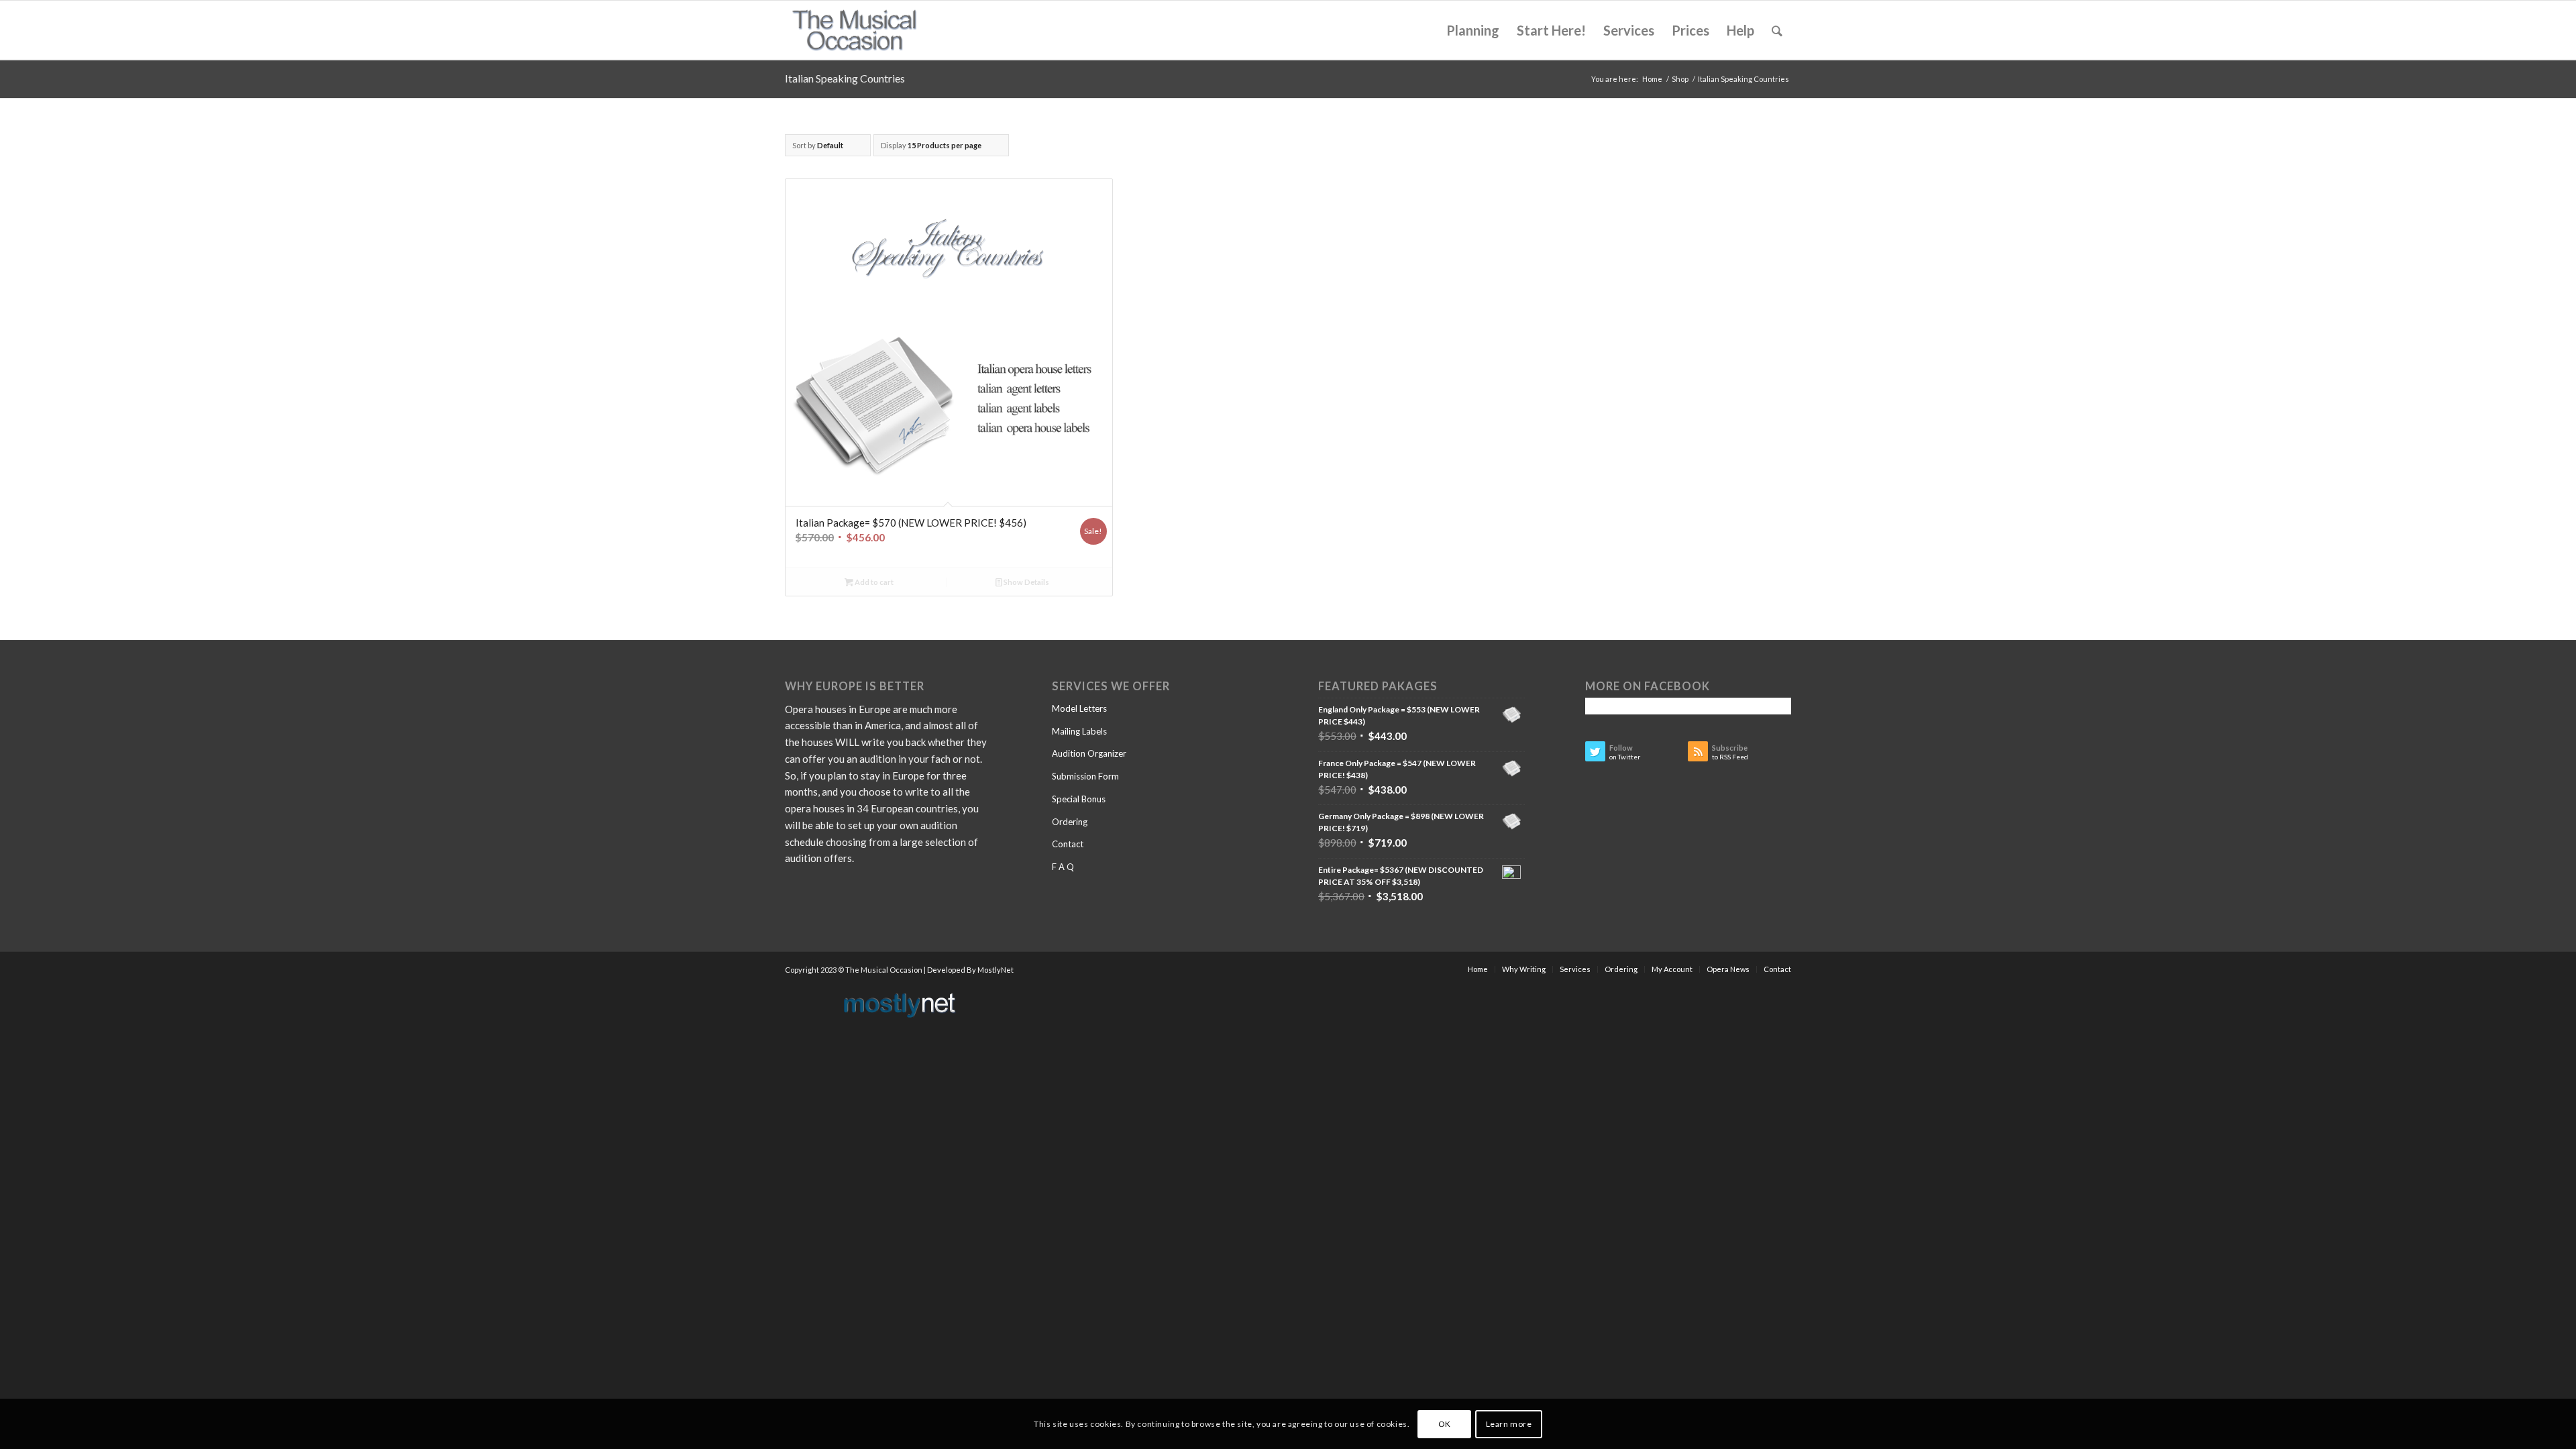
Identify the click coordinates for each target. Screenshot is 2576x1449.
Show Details (1026, 582)
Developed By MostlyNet (970, 970)
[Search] (1777, 30)
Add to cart (873, 582)
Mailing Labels (1079, 731)
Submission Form (1085, 776)
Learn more (1509, 1423)
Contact (1068, 844)
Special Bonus (1079, 799)
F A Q (1063, 867)
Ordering (1070, 822)
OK (1445, 1423)
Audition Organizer (1089, 753)
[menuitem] (1473, 30)
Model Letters (1079, 708)
